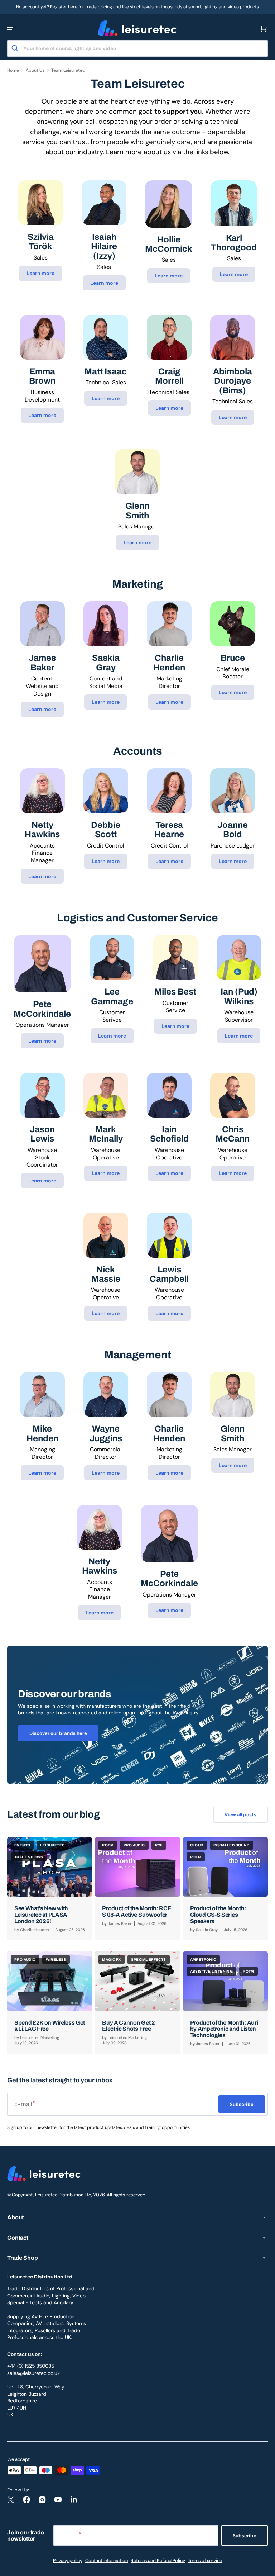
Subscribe (245, 2536)
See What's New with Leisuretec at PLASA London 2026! (41, 1915)
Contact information (107, 2560)
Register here (64, 7)
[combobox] (137, 48)
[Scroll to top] (266, 2567)
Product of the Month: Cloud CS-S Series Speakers (218, 1915)
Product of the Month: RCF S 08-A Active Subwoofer (136, 1911)
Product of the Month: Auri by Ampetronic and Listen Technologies (224, 2029)
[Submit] (16, 48)
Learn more (40, 273)
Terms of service (205, 2560)
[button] (10, 29)
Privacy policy (68, 2560)
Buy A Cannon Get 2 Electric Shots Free (128, 2026)
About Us (35, 70)
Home (13, 70)
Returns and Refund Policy (158, 2560)
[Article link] (50, 1888)
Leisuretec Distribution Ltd (63, 2195)
